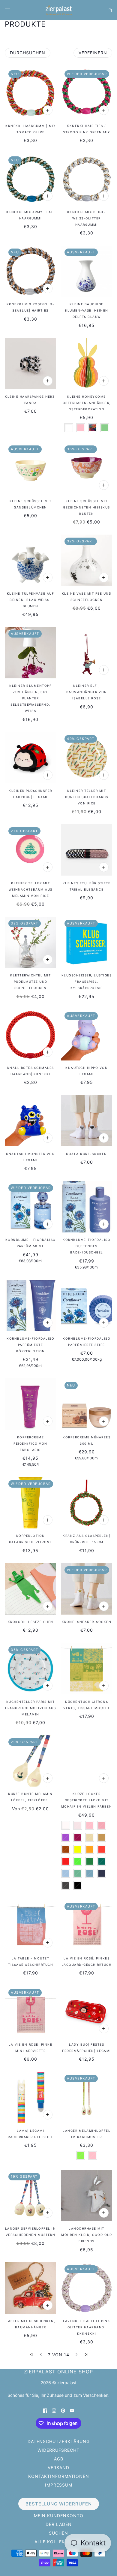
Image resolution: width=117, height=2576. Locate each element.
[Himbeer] (78, 1837)
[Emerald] (90, 1861)
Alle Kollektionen (59, 2542)
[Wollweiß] (66, 1825)
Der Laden (59, 2524)
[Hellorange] (90, 1849)
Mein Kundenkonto (59, 2516)
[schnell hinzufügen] (48, 110)
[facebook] (45, 2410)
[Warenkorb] (110, 10)
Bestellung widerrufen (59, 2504)
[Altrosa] (102, 1825)
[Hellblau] (66, 1873)
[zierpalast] (59, 10)
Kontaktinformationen (59, 2476)
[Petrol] (102, 1861)
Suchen (58, 2533)
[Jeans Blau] (90, 1873)
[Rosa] (81, 428)
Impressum (59, 2485)
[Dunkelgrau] (66, 1885)
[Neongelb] (78, 1849)
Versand (58, 2467)
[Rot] (66, 1861)
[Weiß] (69, 428)
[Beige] (90, 1837)
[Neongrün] (78, 1861)
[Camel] (102, 1837)
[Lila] (66, 1837)
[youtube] (72, 2410)
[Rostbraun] (66, 1849)
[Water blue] (78, 1873)
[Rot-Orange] (102, 1849)
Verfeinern (93, 53)
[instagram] (54, 2410)
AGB (59, 2459)
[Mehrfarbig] (93, 428)
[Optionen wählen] (104, 381)
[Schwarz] (78, 1885)
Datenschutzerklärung (59, 2441)
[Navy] (102, 1873)
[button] (31, 2354)
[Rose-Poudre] (78, 1825)
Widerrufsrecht (58, 2450)
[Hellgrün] (105, 428)
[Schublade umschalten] (7, 10)
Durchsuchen (28, 53)
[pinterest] (63, 2410)
